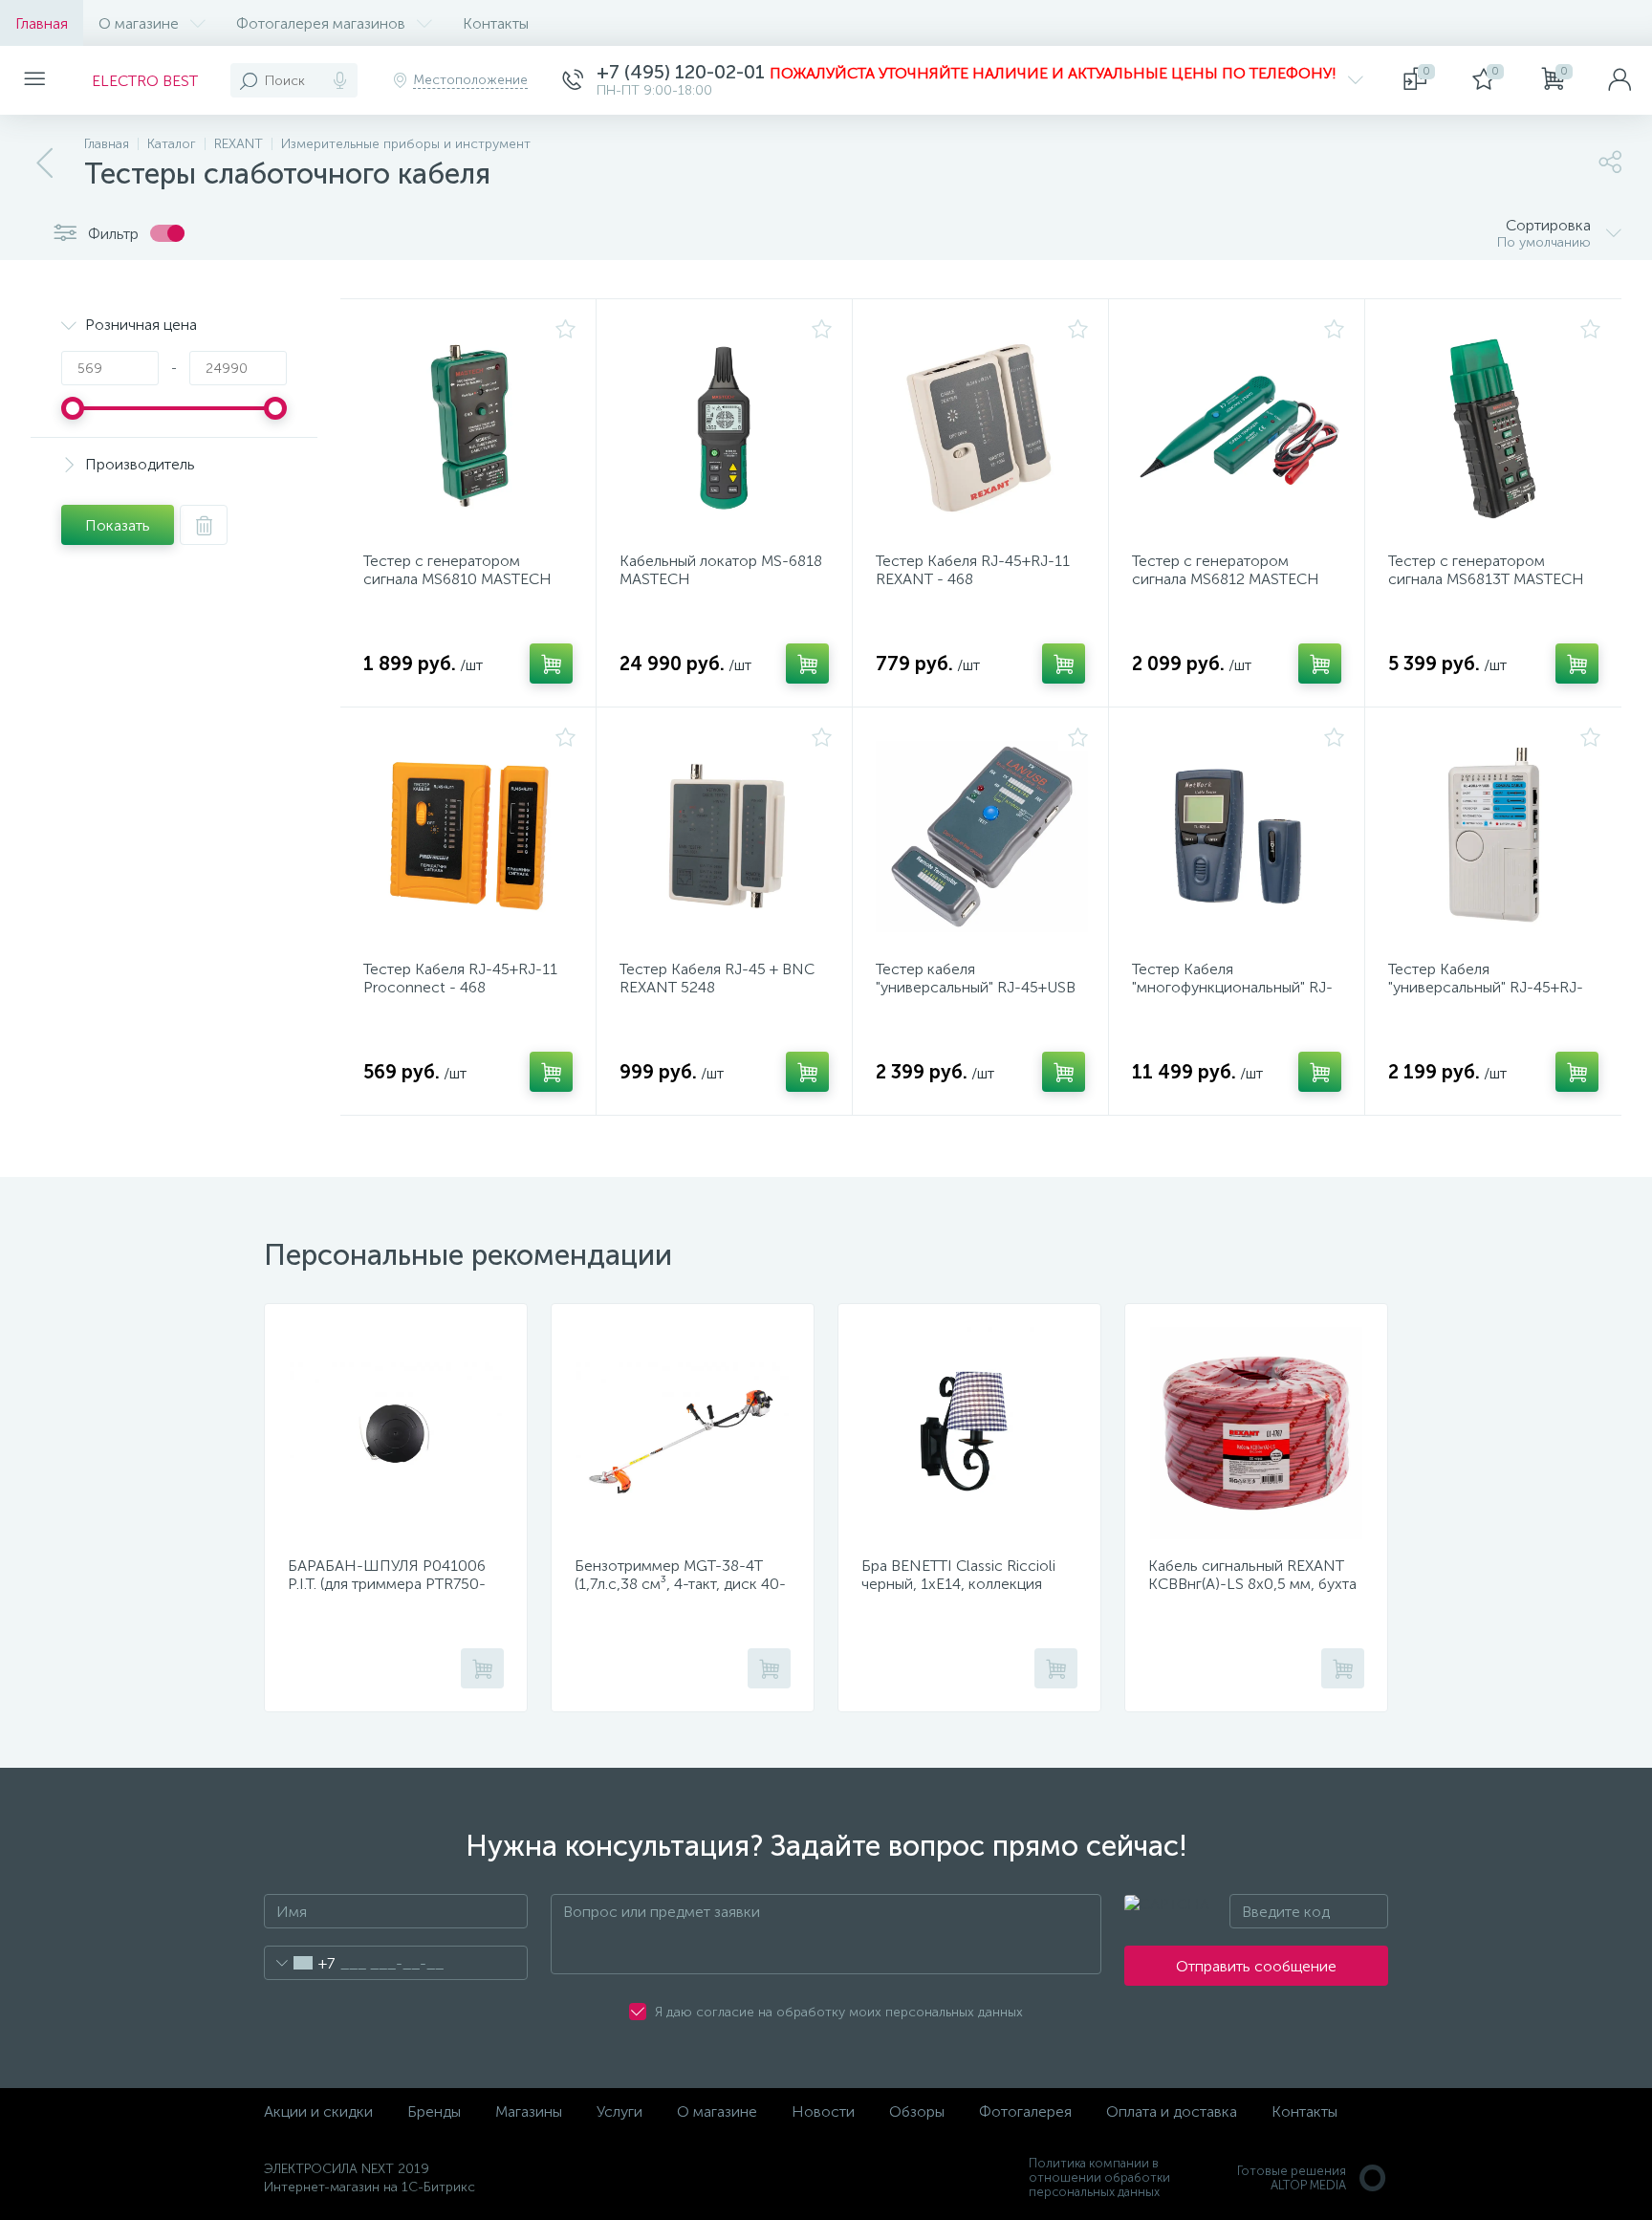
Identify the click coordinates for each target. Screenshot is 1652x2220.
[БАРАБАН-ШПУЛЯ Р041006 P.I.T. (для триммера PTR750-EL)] (396, 1433)
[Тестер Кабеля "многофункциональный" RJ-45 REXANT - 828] (1238, 837)
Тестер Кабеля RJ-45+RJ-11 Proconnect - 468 (460, 978)
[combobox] (300, 1963)
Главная (42, 23)
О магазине (139, 23)
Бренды (434, 2111)
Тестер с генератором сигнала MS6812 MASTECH (1226, 570)
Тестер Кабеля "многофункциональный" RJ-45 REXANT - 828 (1232, 987)
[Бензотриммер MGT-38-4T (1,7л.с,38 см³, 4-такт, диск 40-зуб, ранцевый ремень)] (683, 1433)
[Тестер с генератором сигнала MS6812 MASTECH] (1238, 428)
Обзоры (917, 2111)
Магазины (529, 2111)
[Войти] (1619, 80)
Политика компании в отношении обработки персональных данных (1099, 2177)
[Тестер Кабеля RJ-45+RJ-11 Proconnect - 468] (469, 837)
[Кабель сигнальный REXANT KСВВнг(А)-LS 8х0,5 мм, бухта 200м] (1256, 1433)
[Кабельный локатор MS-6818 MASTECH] (726, 428)
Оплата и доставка (1172, 2111)
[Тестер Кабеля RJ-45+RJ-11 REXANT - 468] (982, 428)
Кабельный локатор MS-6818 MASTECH (721, 570)
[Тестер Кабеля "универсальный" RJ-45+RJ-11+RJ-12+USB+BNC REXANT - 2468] (1494, 837)
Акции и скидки (318, 2111)
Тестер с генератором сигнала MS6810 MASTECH (457, 570)
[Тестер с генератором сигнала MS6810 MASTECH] (469, 428)
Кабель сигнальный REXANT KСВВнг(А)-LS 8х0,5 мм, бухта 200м (1252, 1584)
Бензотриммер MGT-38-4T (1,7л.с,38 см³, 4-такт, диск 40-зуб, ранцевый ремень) (680, 1584)
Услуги (619, 2111)
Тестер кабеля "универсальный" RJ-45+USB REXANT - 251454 (976, 987)
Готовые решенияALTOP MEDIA (1292, 2178)
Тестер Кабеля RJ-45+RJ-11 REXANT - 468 (973, 570)
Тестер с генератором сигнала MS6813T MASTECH (1486, 570)
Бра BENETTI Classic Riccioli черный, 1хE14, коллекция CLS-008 (958, 1584)
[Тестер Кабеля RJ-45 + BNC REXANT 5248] (726, 837)
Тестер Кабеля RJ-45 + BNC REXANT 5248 (717, 978)
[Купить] (551, 664)
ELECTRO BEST (145, 81)
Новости (823, 2111)
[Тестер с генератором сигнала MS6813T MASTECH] (1494, 428)
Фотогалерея (1025, 2111)
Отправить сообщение (1256, 1966)
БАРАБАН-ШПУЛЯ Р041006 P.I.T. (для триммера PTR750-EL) (387, 1584)
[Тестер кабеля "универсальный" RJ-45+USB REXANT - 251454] (982, 837)
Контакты (496, 23)
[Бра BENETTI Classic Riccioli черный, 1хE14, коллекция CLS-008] (969, 1433)
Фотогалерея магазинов (321, 23)
